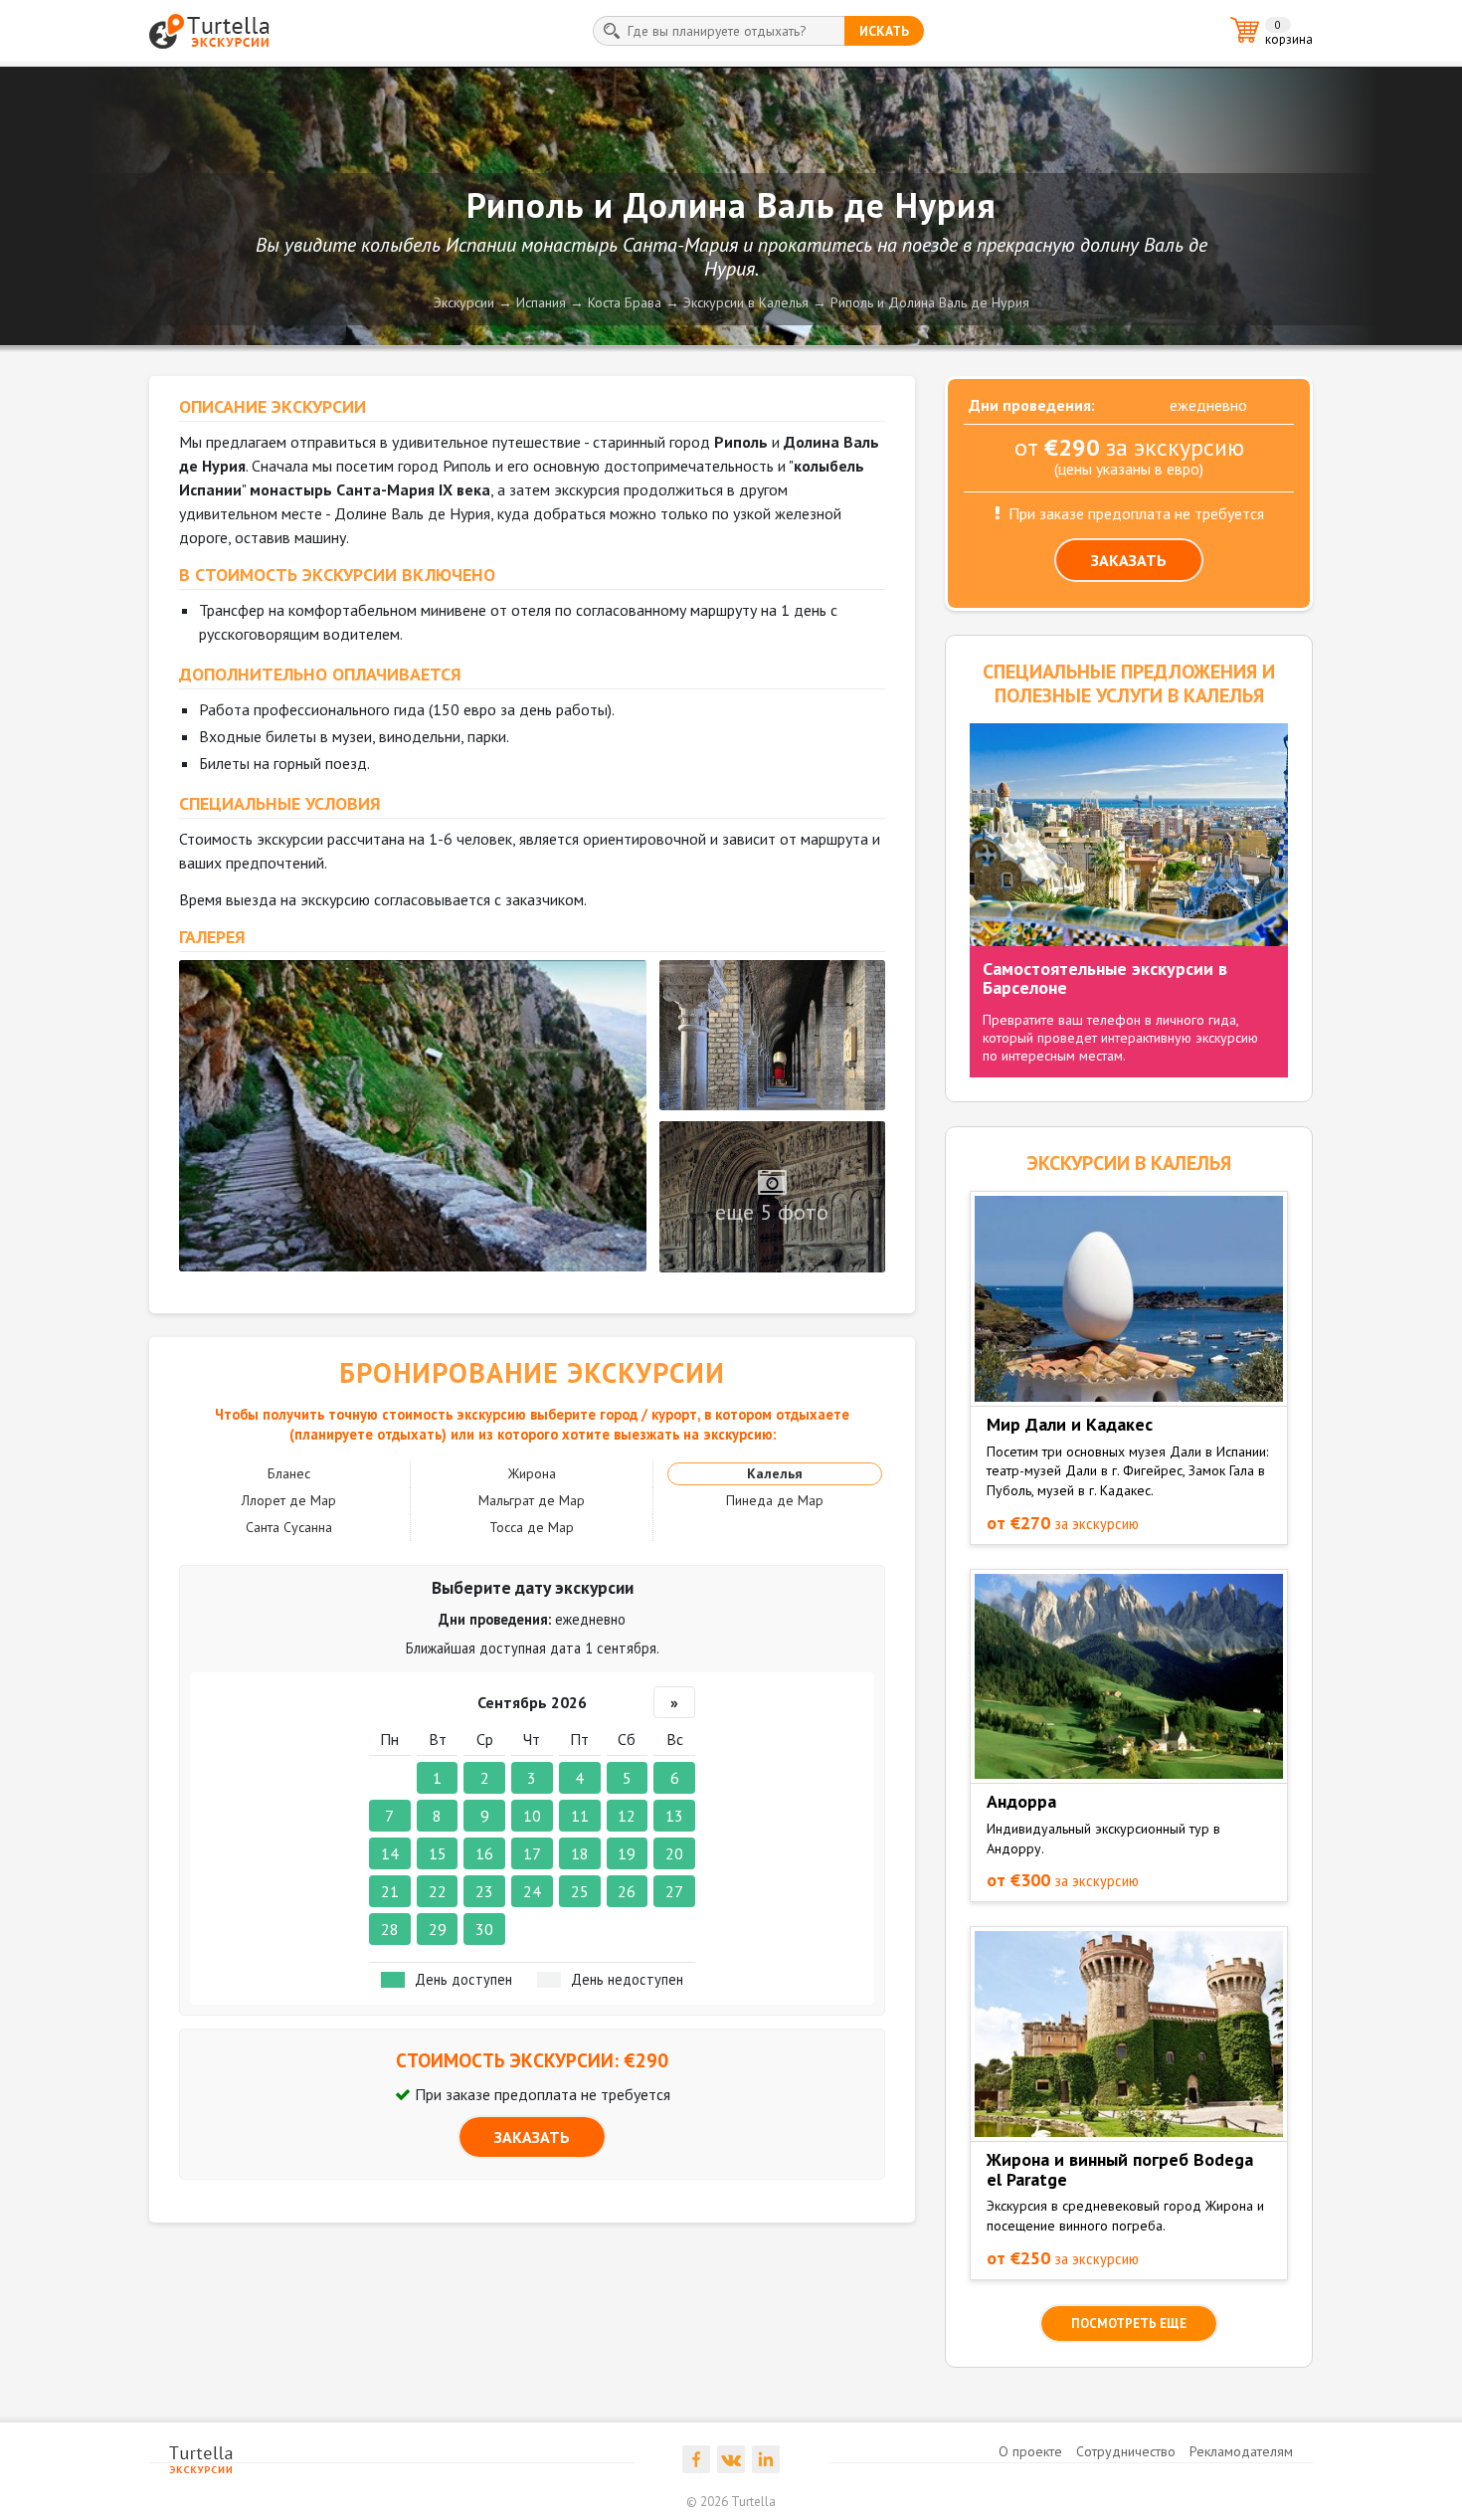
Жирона (532, 1473)
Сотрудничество (1126, 2451)
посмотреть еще (1129, 2324)
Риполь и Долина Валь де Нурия (930, 302)
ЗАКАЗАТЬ (532, 2137)
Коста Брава (625, 302)
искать (884, 31)
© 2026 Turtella (731, 2502)
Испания (541, 302)
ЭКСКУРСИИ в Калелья (1129, 1163)
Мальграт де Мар (532, 1500)
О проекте (1030, 2451)
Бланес (289, 1473)
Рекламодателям (1241, 2451)
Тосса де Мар (532, 1527)
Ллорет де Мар (289, 1500)
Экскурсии (464, 302)
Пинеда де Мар (775, 1500)
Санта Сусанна (289, 1527)
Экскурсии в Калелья (746, 302)
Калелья (775, 1473)
